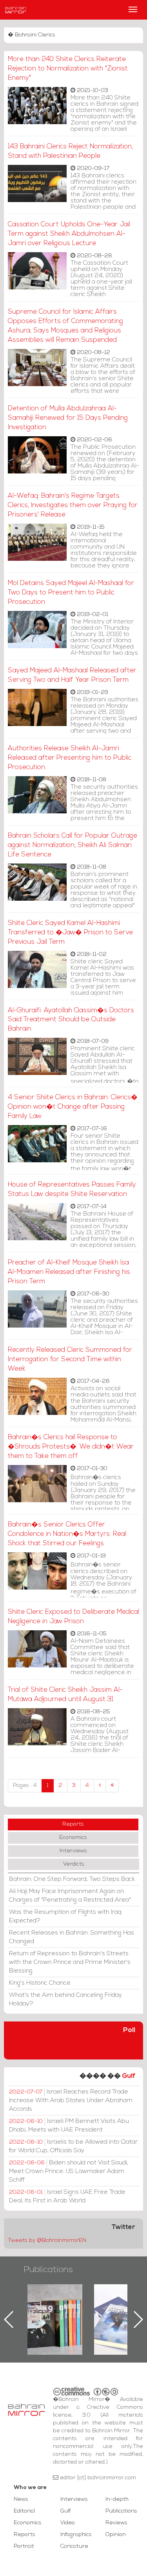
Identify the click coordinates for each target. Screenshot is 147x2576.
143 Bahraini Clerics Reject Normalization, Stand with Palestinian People (70, 151)
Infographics (76, 2535)
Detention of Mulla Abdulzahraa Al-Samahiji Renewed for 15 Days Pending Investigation (68, 418)
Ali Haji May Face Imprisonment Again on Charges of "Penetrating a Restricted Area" (70, 1896)
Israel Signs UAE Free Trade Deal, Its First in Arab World (67, 2197)
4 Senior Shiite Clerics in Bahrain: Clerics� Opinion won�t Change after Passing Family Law (73, 1107)
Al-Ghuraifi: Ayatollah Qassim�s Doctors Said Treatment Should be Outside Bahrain (71, 1020)
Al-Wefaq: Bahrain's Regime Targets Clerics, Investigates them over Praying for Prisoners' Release (73, 505)
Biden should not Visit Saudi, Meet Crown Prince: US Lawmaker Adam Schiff (69, 2171)
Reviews (116, 2523)
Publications (48, 2270)
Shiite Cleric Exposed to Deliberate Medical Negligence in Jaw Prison (73, 1617)
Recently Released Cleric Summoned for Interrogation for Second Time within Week (70, 1359)
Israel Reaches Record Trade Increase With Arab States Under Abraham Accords (71, 2101)
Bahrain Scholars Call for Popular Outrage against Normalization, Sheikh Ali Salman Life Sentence (73, 845)
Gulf (129, 2076)
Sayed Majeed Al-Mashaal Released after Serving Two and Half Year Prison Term (72, 675)
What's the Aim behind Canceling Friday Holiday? (65, 2000)
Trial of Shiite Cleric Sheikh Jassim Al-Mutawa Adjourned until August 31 (65, 1695)
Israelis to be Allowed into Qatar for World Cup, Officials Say (73, 2146)
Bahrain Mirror (16, 10)
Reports (73, 1824)
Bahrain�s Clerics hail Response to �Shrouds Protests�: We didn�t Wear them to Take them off (71, 1447)
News (21, 2499)
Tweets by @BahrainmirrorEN (47, 2241)
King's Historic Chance (40, 1983)
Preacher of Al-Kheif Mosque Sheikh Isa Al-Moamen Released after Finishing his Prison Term (69, 1272)
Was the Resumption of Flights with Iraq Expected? (65, 1917)
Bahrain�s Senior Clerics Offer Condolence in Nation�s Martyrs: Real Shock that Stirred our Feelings (67, 1534)
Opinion (116, 2535)
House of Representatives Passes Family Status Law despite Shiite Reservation (72, 1190)
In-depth (117, 2499)
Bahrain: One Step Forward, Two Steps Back (72, 1879)
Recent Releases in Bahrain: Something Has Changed (72, 1937)
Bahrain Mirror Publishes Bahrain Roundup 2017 (55, 2307)
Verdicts (74, 1864)
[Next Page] (100, 1786)
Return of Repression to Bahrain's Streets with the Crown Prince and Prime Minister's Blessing (70, 1962)
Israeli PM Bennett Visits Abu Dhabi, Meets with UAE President (69, 2126)
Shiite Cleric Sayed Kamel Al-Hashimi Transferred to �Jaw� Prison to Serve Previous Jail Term (70, 933)
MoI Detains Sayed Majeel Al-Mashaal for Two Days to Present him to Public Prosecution (71, 593)
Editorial (24, 2511)
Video (68, 2523)
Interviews (73, 1851)
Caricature (74, 2546)
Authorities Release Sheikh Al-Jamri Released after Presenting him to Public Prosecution (70, 758)
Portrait (24, 2546)
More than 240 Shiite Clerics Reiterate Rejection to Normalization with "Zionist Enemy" (68, 69)
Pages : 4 (25, 1786)
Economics (73, 1838)
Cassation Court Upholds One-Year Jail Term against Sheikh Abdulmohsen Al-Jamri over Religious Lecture (69, 234)
